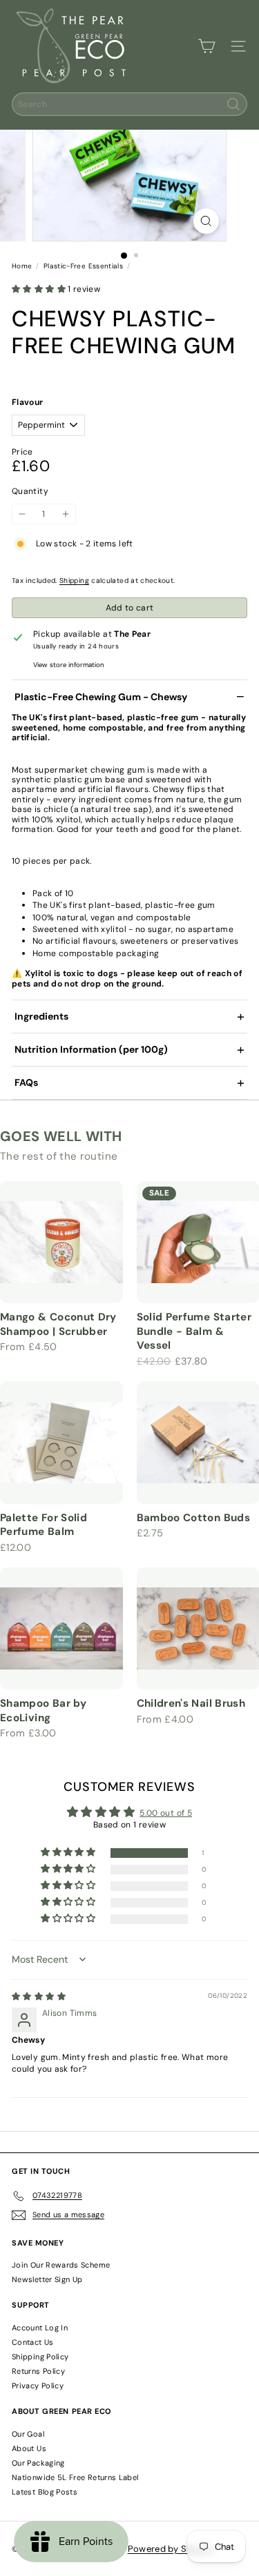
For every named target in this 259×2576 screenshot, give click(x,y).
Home (22, 266)
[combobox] (129, 104)
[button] (40, 289)
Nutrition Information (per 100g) (91, 1049)
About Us (29, 2448)
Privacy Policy (38, 2386)
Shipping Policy (40, 2357)
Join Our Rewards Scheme (61, 2265)
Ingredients (41, 1016)
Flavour (28, 402)
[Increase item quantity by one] (65, 514)
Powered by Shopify (171, 2549)
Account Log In (40, 2328)
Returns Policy (38, 2371)
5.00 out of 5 (166, 1813)
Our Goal (28, 2434)
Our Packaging (38, 2463)
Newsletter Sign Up (47, 2279)
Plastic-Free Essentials (83, 266)
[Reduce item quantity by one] (22, 514)
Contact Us (33, 2342)
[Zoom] (206, 221)
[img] (39, 1997)
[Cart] (207, 46)
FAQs (26, 1082)
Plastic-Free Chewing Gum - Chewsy (101, 697)
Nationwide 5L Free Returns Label (75, 2477)
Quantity (30, 491)
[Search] (233, 104)
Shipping (74, 581)
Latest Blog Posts (45, 2492)
